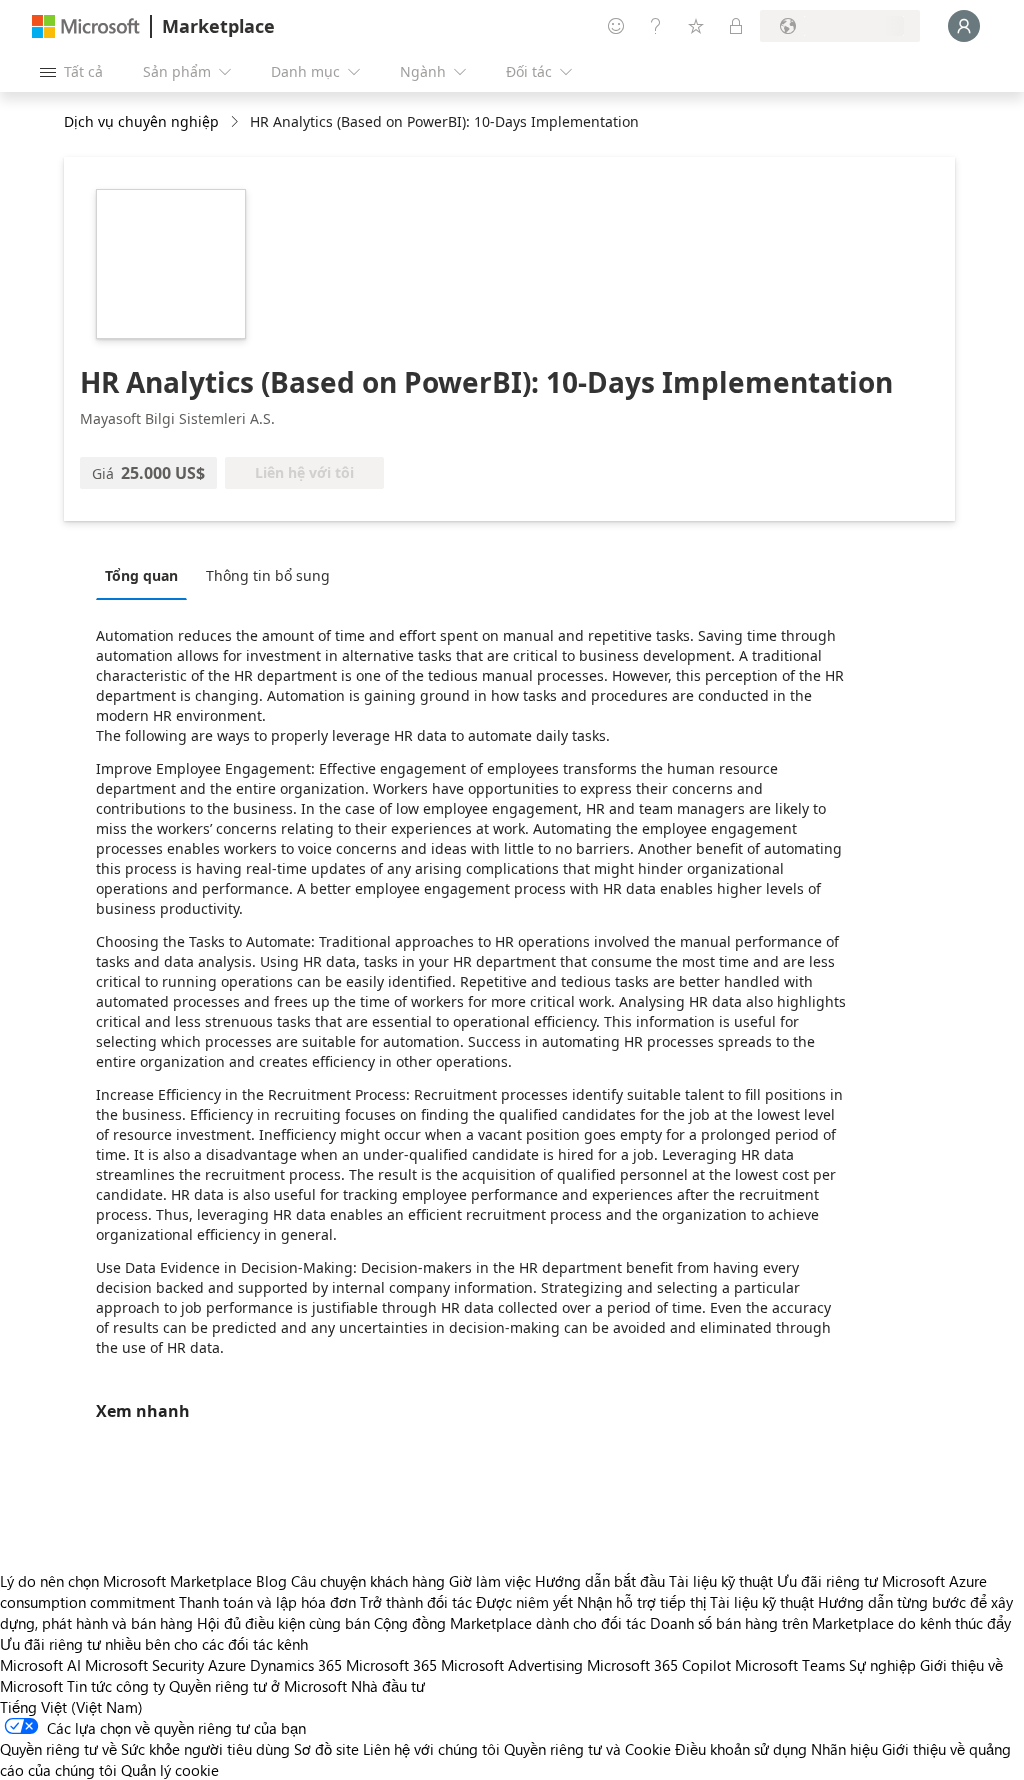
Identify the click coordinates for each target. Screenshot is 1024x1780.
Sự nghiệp (882, 1665)
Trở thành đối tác (416, 1602)
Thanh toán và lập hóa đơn (267, 1602)
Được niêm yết (524, 1602)
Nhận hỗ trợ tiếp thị (641, 1602)
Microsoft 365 (391, 1665)
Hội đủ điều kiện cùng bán (283, 1623)
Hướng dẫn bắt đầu (600, 1581)
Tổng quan (141, 575)
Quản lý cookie (170, 1770)
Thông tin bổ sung (268, 575)
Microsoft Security (144, 1665)
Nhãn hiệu (844, 1749)
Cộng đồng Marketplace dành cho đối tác (510, 1623)
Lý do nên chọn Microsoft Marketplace (126, 1581)
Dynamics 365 (296, 1665)
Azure (227, 1665)
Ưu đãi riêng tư (827, 1581)
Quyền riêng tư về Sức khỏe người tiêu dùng (145, 1749)
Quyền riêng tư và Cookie (587, 1749)
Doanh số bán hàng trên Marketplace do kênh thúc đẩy (830, 1623)
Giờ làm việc (490, 1581)
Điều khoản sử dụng (741, 1749)
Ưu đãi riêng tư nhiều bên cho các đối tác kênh (154, 1644)
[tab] (146, 575)
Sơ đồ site (326, 1749)
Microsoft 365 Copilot (659, 1665)
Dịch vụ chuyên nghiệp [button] (141, 121)
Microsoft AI (40, 1665)
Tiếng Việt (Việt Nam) (71, 1707)
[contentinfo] (236, 122)
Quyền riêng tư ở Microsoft (258, 1686)
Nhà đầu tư (388, 1686)
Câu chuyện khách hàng (368, 1581)
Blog (271, 1581)
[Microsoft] (86, 26)
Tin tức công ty (116, 1686)
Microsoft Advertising (512, 1665)
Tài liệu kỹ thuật (721, 1581)
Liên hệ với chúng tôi (431, 1749)
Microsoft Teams (790, 1665)
